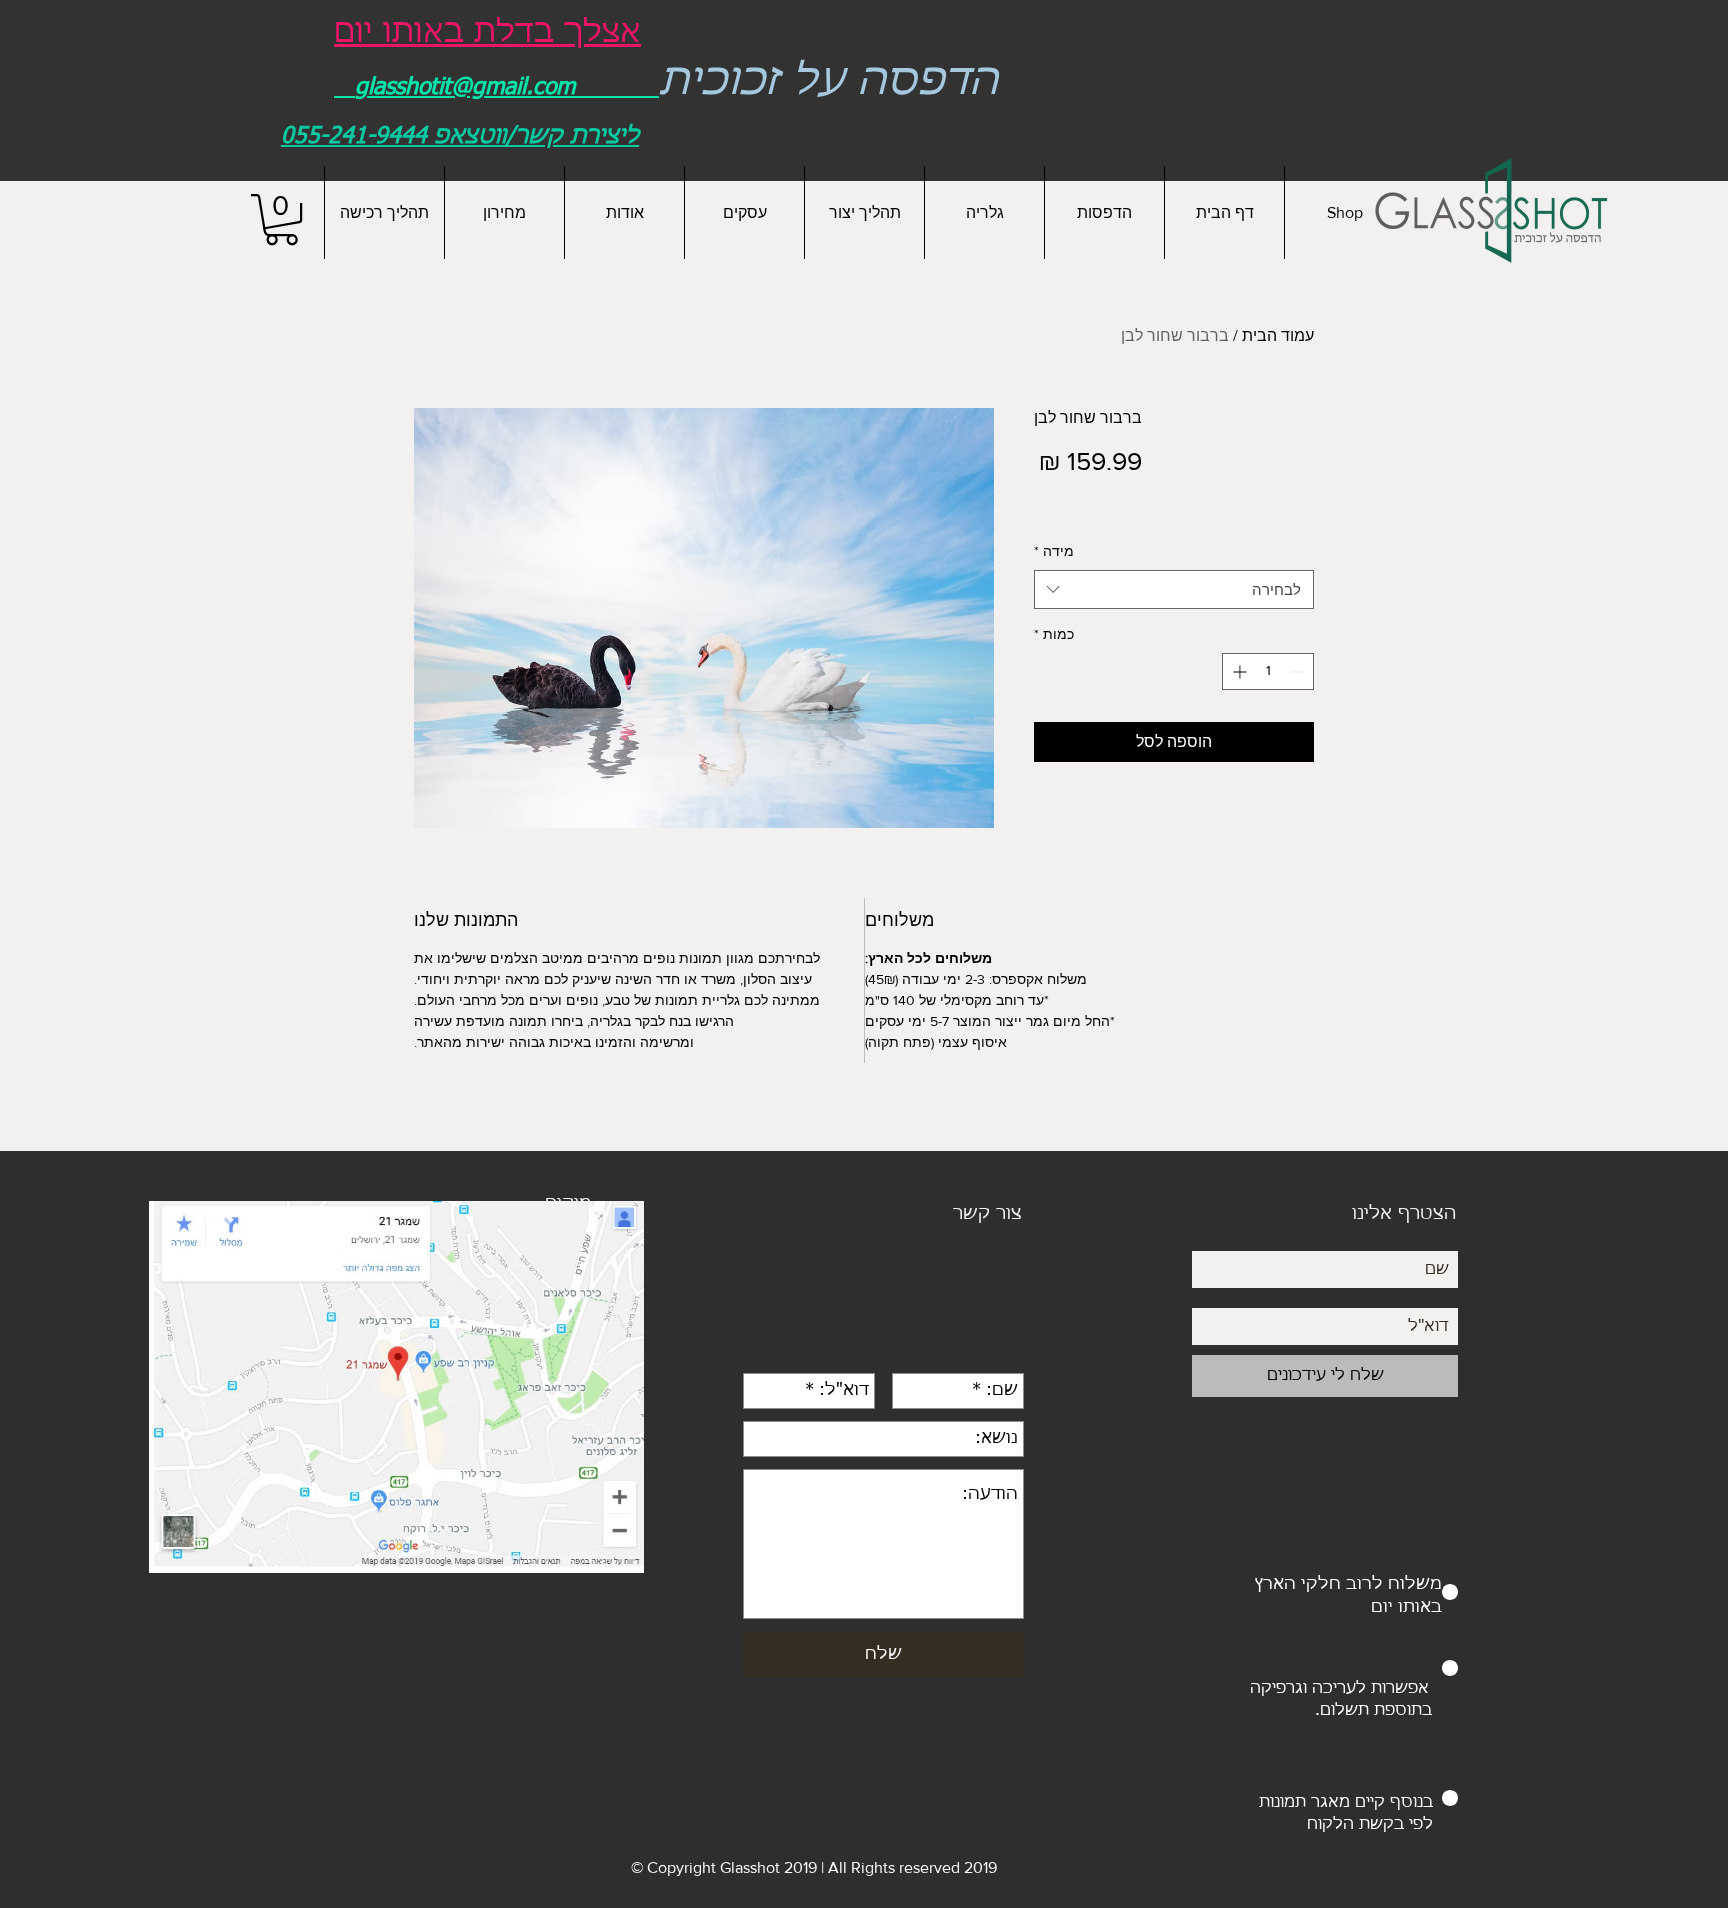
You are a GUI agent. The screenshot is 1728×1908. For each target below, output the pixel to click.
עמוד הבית (1278, 335)
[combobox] (1174, 589)
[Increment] (1237, 671)
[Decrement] (1298, 671)
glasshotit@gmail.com (465, 87)
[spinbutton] (1268, 671)
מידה (1054, 551)
